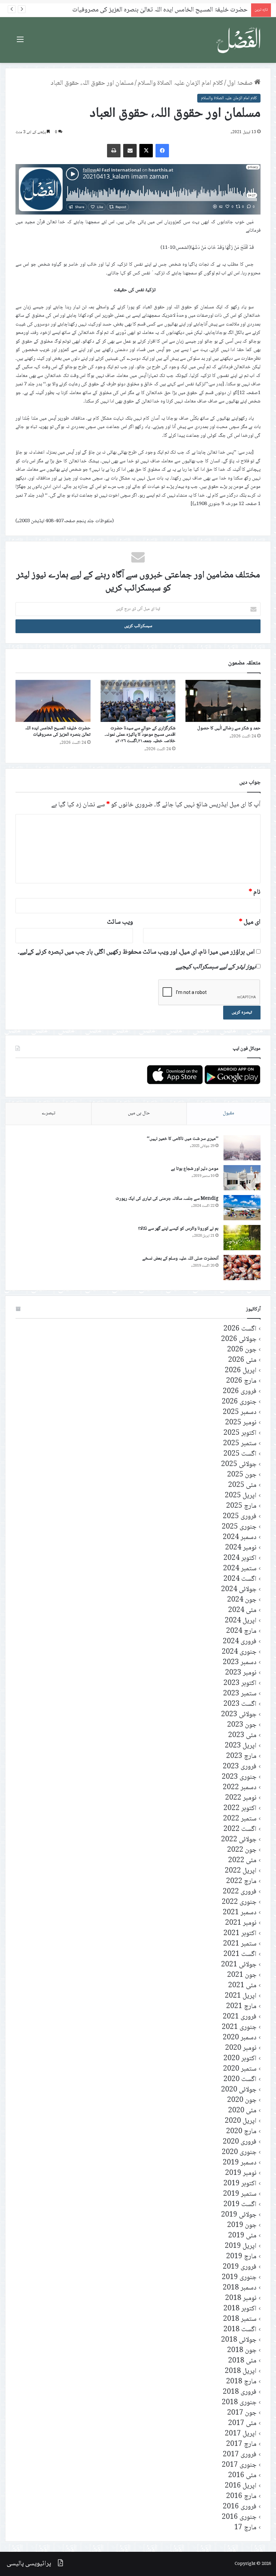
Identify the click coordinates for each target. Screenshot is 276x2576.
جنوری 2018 (239, 2403)
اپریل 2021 (241, 1996)
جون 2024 (242, 1600)
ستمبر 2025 (240, 1444)
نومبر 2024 (241, 1548)
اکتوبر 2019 (240, 2184)
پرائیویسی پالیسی (29, 2564)
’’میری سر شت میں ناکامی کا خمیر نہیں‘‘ (183, 1139)
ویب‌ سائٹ (120, 922)
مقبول (229, 1113)
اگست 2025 (240, 1454)
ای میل (250, 922)
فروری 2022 (240, 1892)
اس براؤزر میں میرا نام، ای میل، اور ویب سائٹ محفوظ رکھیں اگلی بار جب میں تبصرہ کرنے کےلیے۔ (136, 952)
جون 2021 (242, 1975)
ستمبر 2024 (240, 1569)
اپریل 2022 (241, 1871)
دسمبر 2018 (240, 2288)
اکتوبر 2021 (240, 1934)
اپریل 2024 (241, 1621)
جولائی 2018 (239, 2340)
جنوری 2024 (239, 1652)
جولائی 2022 (239, 1840)
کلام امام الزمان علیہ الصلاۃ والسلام (180, 83)
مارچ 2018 (241, 2382)
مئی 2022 (242, 1861)
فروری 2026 (240, 1392)
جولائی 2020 (239, 2090)
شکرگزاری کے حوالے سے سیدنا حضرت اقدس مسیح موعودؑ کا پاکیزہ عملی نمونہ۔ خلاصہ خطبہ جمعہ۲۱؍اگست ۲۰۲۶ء (140, 735)
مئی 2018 (242, 2361)
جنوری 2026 (239, 1402)
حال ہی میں (139, 1113)
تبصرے (48, 1113)
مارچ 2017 (241, 2444)
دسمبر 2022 (240, 1788)
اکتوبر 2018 (240, 2309)
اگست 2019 (240, 2205)
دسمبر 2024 (240, 1537)
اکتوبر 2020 (240, 2059)
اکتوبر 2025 (240, 1433)
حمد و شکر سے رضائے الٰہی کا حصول (229, 728)
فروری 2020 (240, 2142)
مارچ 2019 (241, 2257)
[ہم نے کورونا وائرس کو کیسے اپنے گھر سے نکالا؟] (242, 1238)
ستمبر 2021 (240, 1944)
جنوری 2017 (239, 2465)
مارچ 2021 (241, 2007)
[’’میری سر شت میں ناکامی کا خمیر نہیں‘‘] (242, 1148)
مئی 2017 (242, 2424)
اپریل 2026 (241, 1371)
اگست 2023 (240, 1704)
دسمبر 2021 (240, 1913)
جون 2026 (242, 1350)
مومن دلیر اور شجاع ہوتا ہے (195, 1169)
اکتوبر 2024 (240, 1558)
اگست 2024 (240, 1579)
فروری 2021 (240, 2017)
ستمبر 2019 (240, 2194)
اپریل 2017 (241, 2434)
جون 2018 (242, 2351)
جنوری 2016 (239, 2517)
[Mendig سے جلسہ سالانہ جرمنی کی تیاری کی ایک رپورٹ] (242, 1208)
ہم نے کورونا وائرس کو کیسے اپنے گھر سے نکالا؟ (178, 1229)
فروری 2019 (240, 2267)
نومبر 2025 (241, 1423)
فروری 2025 (240, 1517)
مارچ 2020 (241, 2132)
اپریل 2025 (241, 1496)
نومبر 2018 (241, 2298)
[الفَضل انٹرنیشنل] (239, 40)
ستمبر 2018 (240, 2319)
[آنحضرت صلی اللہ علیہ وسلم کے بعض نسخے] (242, 1267)
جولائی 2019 (239, 2215)
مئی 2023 (242, 1736)
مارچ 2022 (241, 1881)
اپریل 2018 (241, 2371)
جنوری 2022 (239, 1902)
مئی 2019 (242, 2236)
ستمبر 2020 (240, 2069)
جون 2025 (242, 1475)
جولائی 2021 (239, 1965)
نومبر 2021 (241, 1923)
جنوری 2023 (239, 1777)
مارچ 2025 (241, 1506)
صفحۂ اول (241, 83)
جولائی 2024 (239, 1590)
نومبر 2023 (241, 1673)
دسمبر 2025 (240, 1412)
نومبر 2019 (241, 2173)
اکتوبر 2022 (240, 1809)
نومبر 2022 (241, 1798)
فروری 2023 (240, 1767)
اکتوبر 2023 (240, 1683)
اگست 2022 (240, 1829)
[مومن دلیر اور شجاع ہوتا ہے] (242, 1178)
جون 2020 (242, 2100)
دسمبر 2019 (240, 2163)
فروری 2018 (240, 2392)
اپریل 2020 (241, 2121)
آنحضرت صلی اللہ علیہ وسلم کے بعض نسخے (180, 1259)
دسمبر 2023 (240, 1663)
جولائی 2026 (239, 1339)
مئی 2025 (242, 1485)
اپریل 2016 (241, 2486)
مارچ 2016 (241, 2496)
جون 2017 (242, 2413)
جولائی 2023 (239, 1715)
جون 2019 (242, 2225)
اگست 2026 (240, 1329)
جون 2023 (242, 1725)
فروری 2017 (240, 2455)
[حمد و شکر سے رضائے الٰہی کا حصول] (223, 701)
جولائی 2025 (239, 1465)
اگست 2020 (240, 2080)
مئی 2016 (242, 2476)
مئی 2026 (242, 1360)
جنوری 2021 (239, 2027)
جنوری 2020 (239, 2152)
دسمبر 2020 (240, 2038)
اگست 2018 (240, 2330)
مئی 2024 (242, 1610)
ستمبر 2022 (240, 1819)
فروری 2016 (240, 2507)
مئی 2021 (242, 1986)
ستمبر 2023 (240, 1694)
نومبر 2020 (241, 2048)
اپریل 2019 (241, 2246)
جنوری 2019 (239, 2278)
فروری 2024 (240, 1642)
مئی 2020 (242, 2111)
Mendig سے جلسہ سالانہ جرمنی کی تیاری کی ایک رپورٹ (167, 1199)
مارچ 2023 (241, 1756)
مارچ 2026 (241, 1381)
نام (255, 892)
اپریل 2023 (241, 1746)
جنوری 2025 (239, 1527)
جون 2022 (242, 1850)
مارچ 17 (245, 2528)
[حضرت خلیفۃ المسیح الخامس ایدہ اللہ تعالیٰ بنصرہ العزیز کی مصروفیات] (53, 701)
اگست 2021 (240, 1954)
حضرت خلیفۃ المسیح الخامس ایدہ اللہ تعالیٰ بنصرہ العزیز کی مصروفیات (58, 732)
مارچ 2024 (241, 1631)
